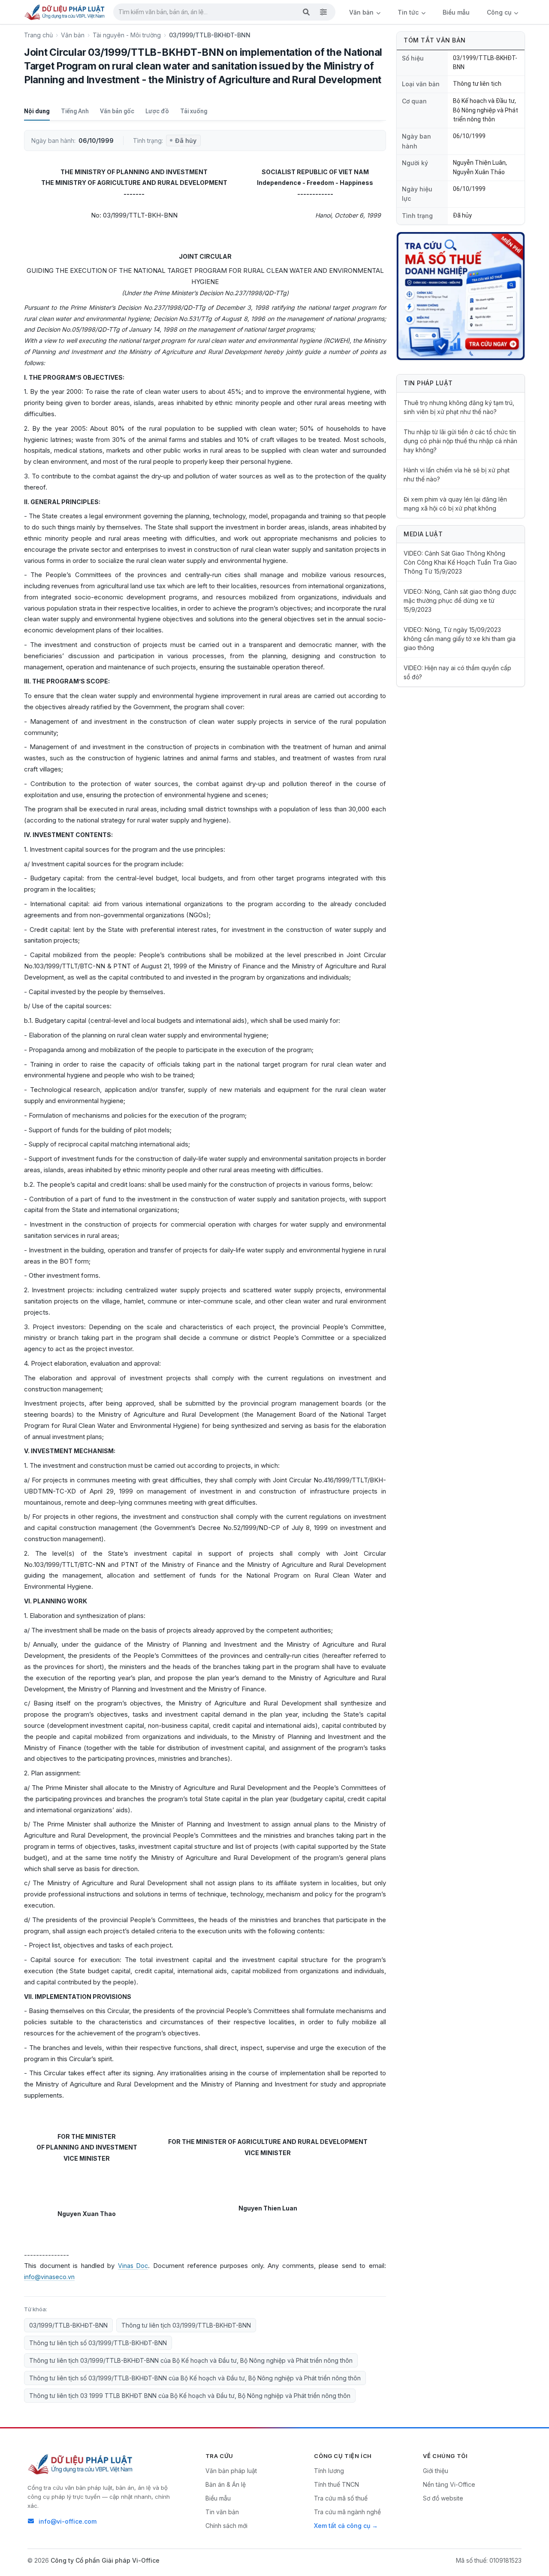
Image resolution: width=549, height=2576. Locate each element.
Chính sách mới (226, 2526)
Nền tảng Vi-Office (449, 2484)
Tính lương (329, 2471)
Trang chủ (38, 35)
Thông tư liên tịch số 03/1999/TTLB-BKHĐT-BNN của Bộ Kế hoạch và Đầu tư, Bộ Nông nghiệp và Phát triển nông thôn (195, 2378)
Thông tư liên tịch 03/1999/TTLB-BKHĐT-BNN (186, 2325)
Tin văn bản (222, 2512)
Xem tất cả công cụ (342, 2526)
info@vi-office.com (68, 2521)
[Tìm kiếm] (306, 12)
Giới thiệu (436, 2471)
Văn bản (362, 12)
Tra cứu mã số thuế (341, 2498)
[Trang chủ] (65, 12)
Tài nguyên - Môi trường (127, 35)
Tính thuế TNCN (336, 2484)
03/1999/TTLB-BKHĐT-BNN (68, 2325)
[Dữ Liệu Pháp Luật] (81, 2464)
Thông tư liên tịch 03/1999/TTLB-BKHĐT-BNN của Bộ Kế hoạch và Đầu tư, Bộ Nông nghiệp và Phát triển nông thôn (191, 2360)
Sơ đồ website (443, 2498)
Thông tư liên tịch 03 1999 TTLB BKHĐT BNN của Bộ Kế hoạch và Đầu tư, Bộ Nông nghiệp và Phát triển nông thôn (190, 2396)
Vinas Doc (133, 2266)
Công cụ (500, 12)
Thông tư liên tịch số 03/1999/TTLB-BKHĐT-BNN (98, 2343)
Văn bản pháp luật (231, 2471)
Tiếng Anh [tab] (75, 111)
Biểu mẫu (456, 12)
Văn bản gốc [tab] (117, 111)
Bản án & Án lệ (226, 2484)
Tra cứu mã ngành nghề (347, 2512)
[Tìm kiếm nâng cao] (323, 12)
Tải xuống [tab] (194, 111)
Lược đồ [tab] (157, 111)
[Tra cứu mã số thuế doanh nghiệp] (461, 296)
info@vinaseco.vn (49, 2277)
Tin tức (409, 12)
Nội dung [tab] (37, 111)
